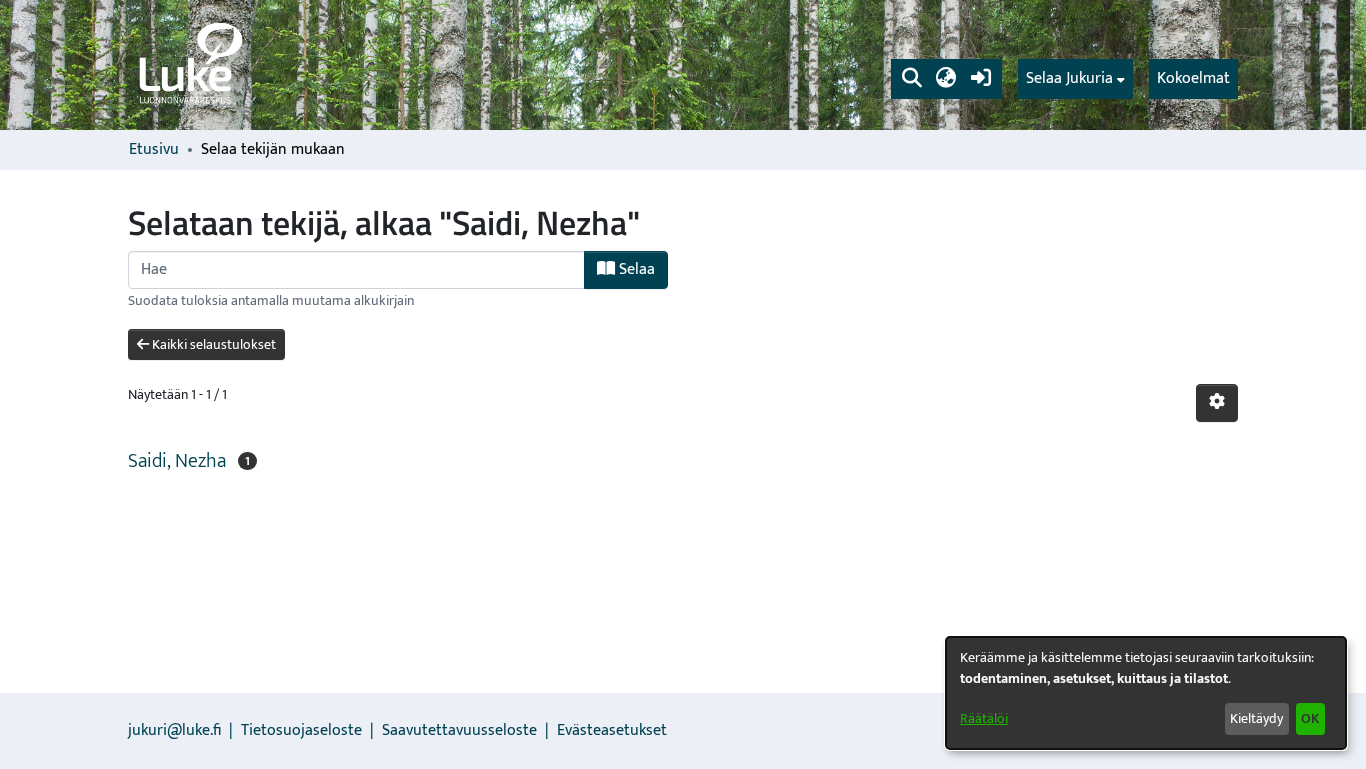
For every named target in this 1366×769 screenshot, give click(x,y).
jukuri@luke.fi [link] (174, 730)
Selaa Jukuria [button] (1069, 79)
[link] (189, 65)
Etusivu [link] (154, 150)
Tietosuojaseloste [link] (301, 730)
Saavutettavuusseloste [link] (459, 730)
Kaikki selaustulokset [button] (212, 344)
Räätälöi (984, 718)
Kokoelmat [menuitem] (1193, 78)
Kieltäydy (1256, 718)
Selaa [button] (635, 269)
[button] (911, 79)
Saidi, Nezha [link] (177, 461)
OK (1310, 718)
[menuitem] (1075, 79)
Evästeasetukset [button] (612, 730)
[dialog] (1146, 693)
